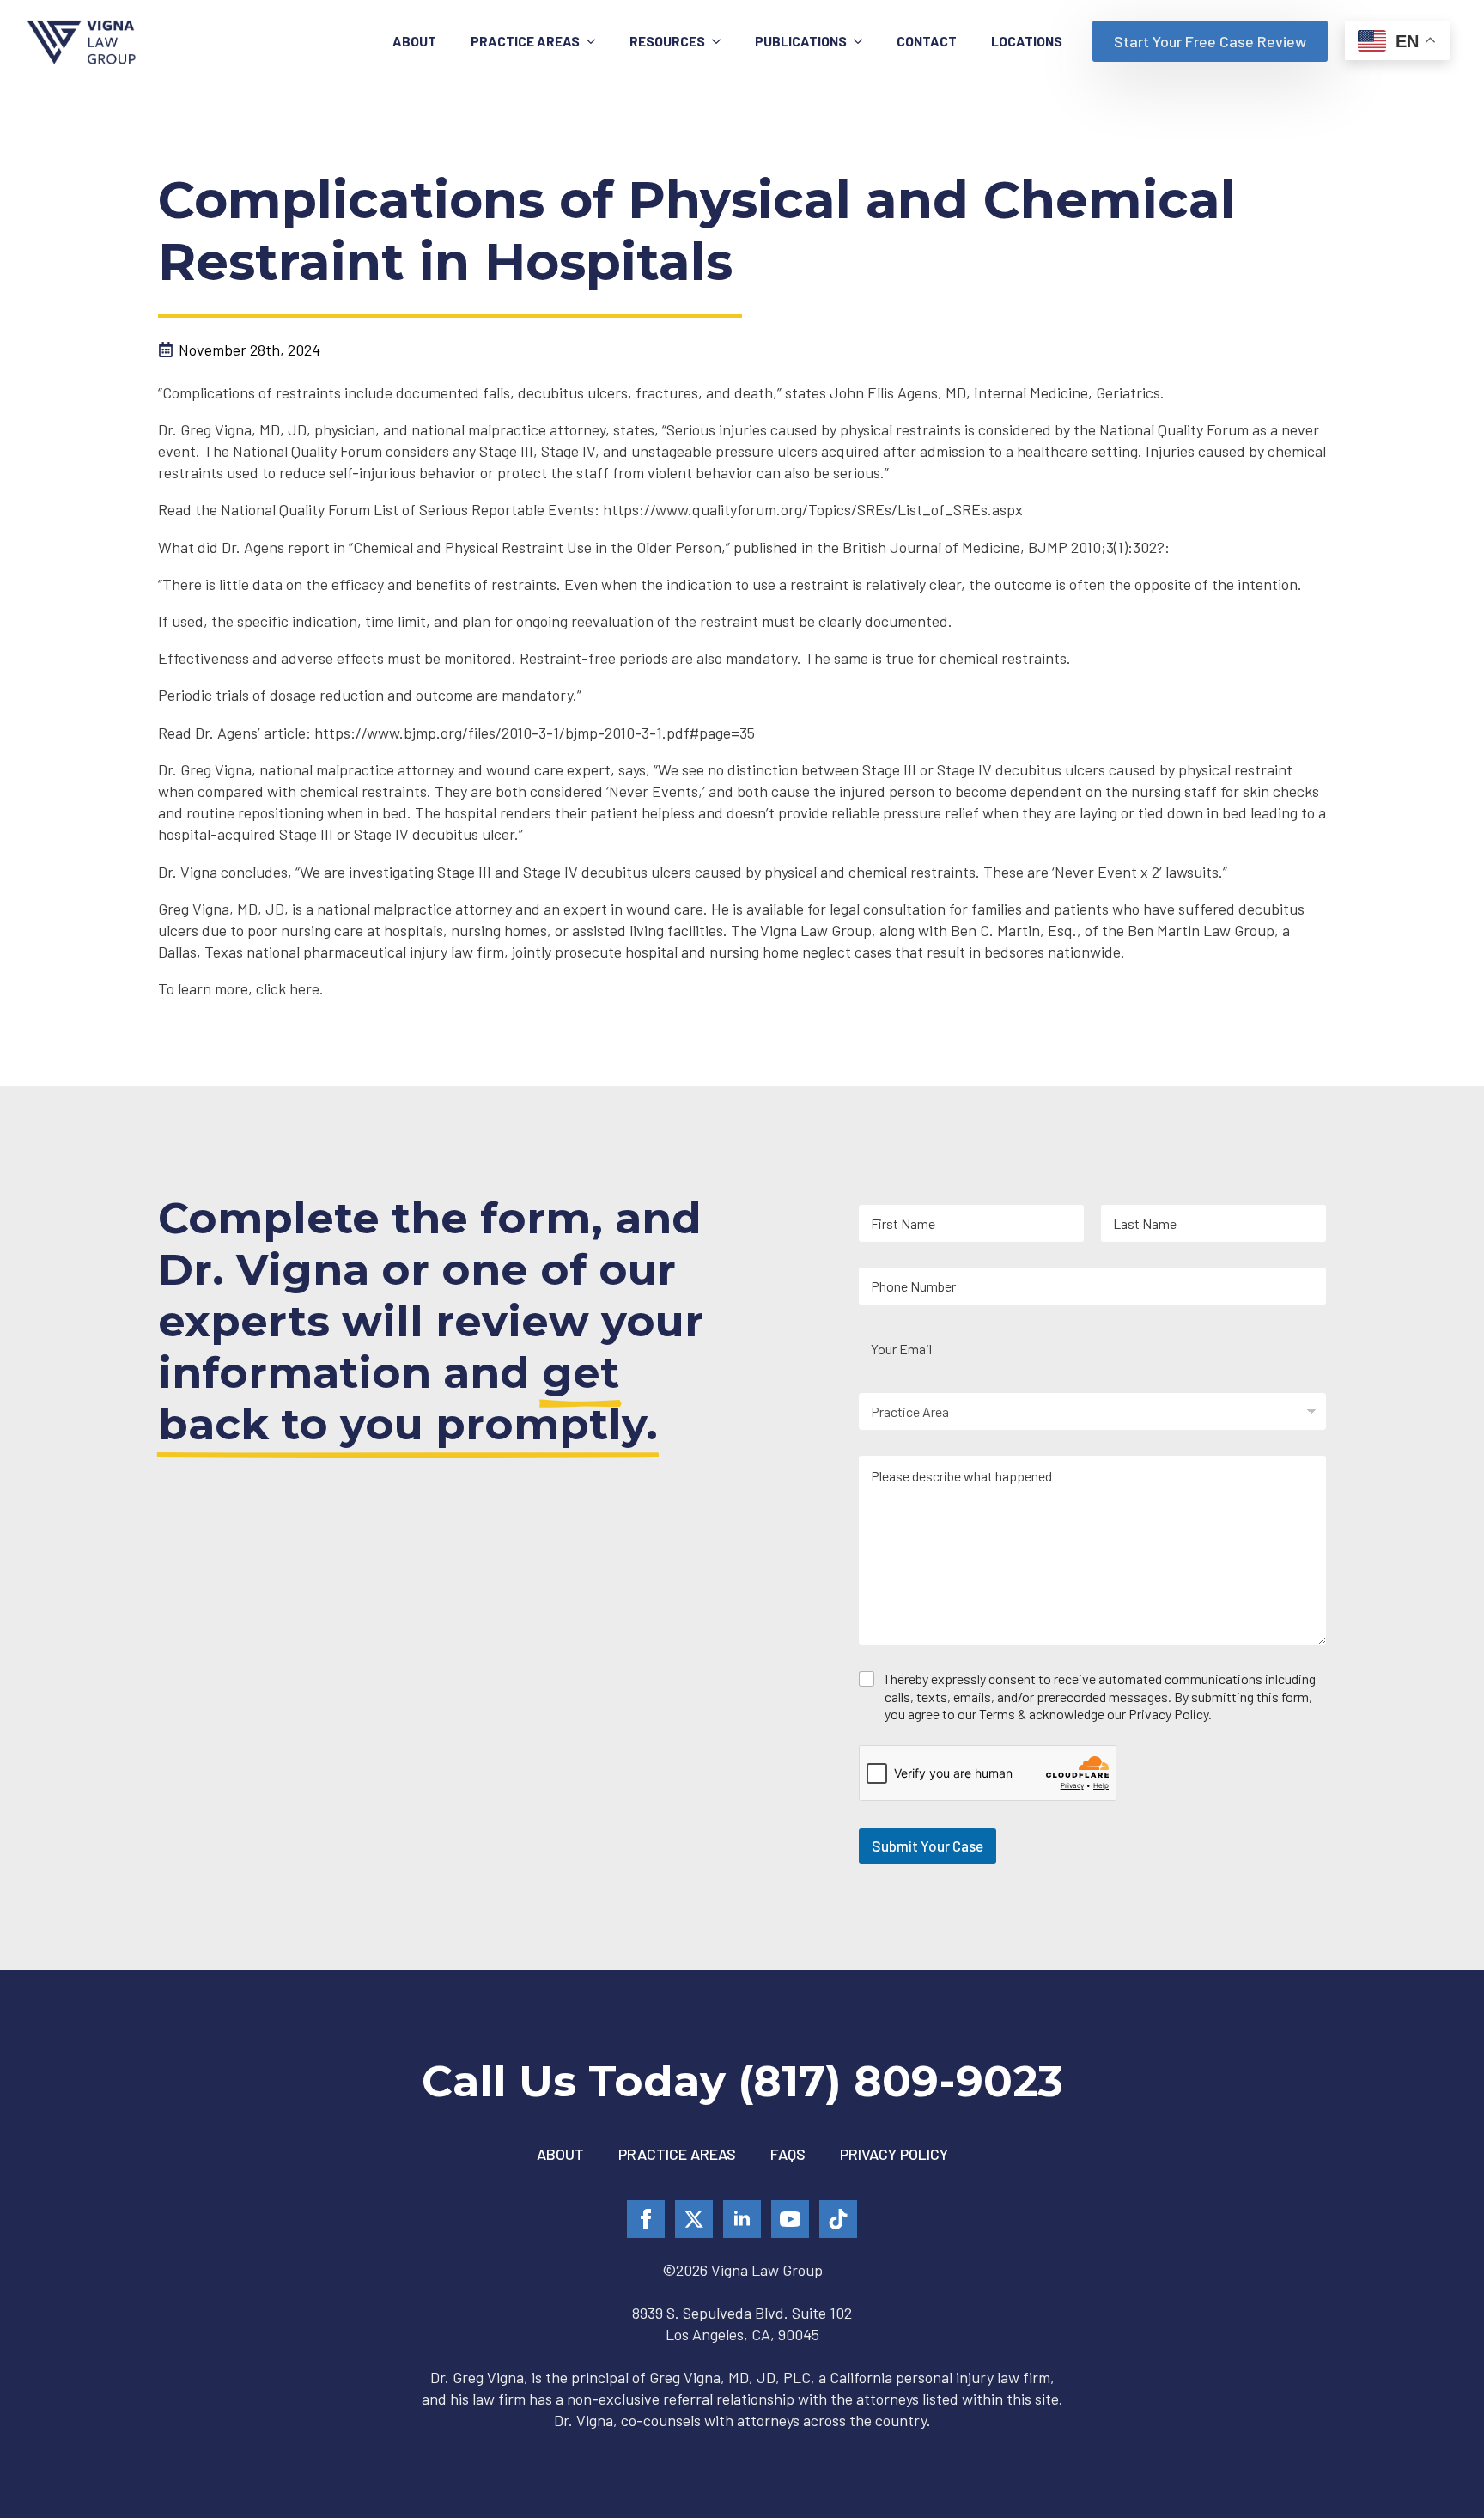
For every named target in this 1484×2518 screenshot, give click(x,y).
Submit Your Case (927, 1846)
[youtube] (790, 2219)
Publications (801, 41)
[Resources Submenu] (721, 41)
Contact (927, 41)
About (414, 41)
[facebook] (646, 2219)
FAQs (788, 2154)
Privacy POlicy (894, 2154)
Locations (1027, 41)
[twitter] (694, 2219)
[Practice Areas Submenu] (596, 41)
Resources (667, 41)
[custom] (838, 2219)
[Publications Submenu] (863, 41)
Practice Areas (525, 41)
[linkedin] (742, 2219)
